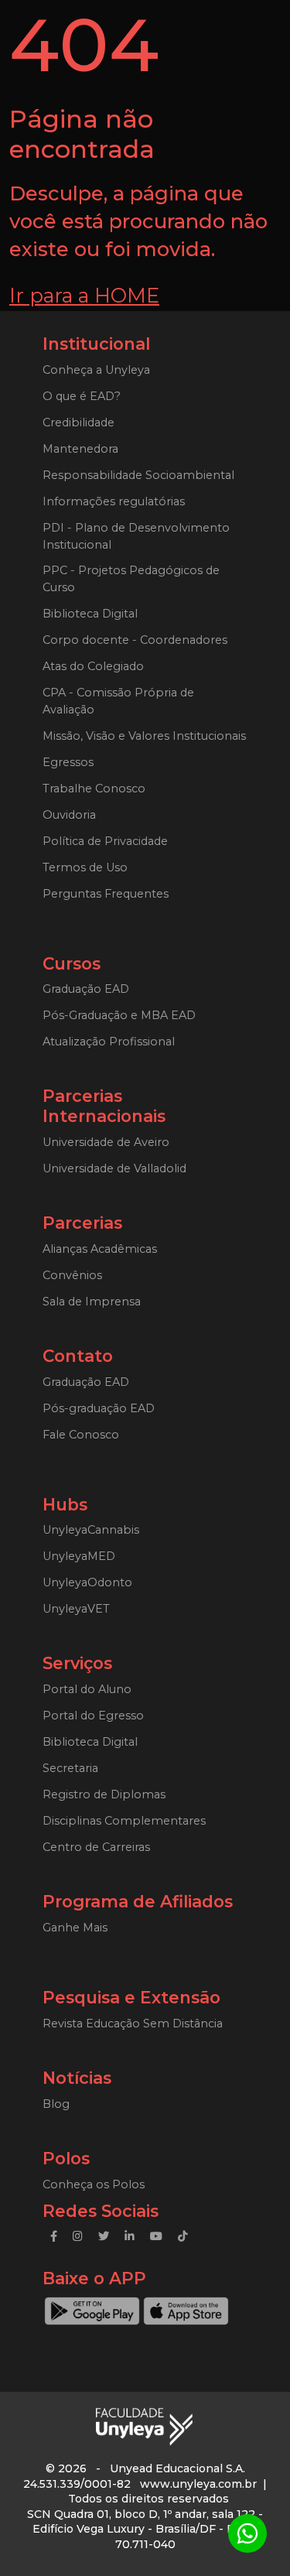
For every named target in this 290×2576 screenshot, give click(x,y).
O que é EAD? (82, 396)
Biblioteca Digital (90, 614)
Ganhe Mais (75, 1928)
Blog (56, 2104)
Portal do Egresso (93, 1716)
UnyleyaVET (76, 1609)
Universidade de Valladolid (114, 1168)
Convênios (72, 1275)
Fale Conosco (81, 1435)
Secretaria (70, 1768)
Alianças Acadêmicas (100, 1249)
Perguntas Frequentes (106, 894)
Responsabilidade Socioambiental (138, 475)
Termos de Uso (85, 867)
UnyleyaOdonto (87, 1582)
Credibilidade (78, 422)
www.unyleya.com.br (198, 2484)
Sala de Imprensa (92, 1302)
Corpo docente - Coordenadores (135, 640)
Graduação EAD (86, 989)
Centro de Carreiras (96, 1847)
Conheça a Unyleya (96, 370)
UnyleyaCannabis (91, 1530)
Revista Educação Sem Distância (133, 2024)
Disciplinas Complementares (124, 1821)
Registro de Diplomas (104, 1794)
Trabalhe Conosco (94, 789)
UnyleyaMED (79, 1556)
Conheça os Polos (94, 2184)
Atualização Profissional (109, 1042)
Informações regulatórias (114, 501)
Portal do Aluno (87, 1689)
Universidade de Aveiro (106, 1142)
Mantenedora (80, 449)
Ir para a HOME (84, 295)
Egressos (68, 762)
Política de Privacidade (105, 841)
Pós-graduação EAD (99, 1408)
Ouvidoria (69, 815)
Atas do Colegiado (93, 666)
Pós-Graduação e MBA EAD (119, 1015)
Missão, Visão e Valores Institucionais (144, 736)
